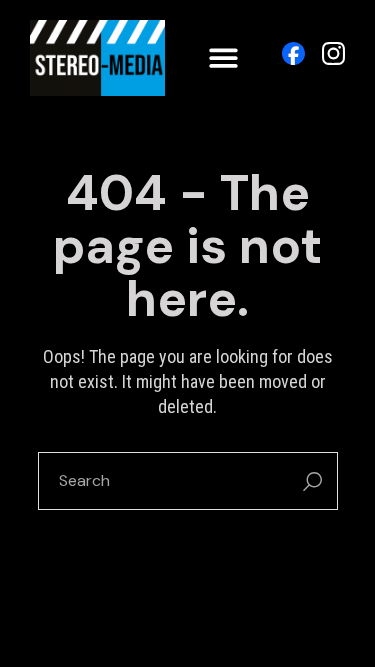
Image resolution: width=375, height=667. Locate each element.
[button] (223, 58)
